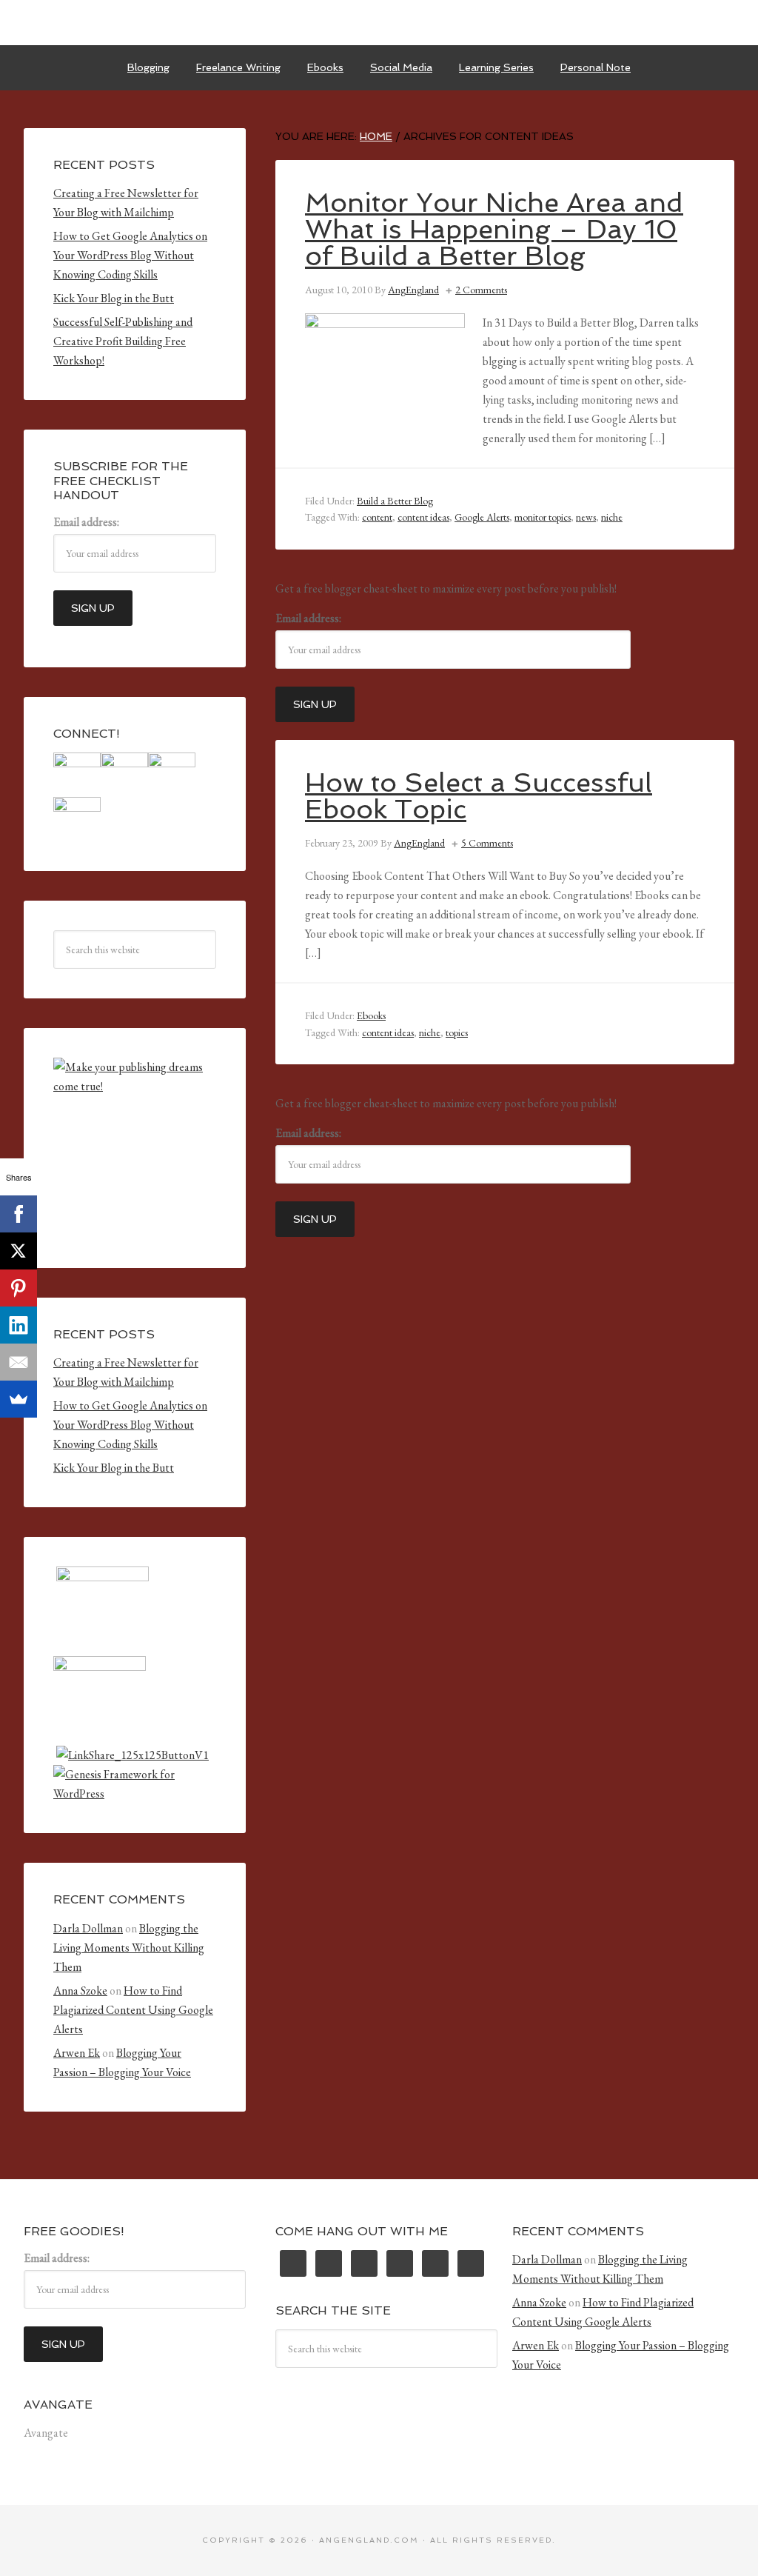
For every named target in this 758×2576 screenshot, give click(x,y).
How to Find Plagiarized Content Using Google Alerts (133, 2010)
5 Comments (487, 843)
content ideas (423, 517)
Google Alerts (482, 517)
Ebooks (371, 1015)
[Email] (19, 1362)
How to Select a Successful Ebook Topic (479, 796)
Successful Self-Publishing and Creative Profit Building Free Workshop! (123, 341)
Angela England (379, 22)
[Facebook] (19, 1214)
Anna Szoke (80, 1991)
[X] (19, 1251)
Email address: (308, 618)
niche (612, 517)
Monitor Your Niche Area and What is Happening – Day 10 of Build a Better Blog (494, 229)
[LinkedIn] (19, 1325)
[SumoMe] (19, 1399)
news (586, 517)
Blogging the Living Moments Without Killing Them (129, 1948)
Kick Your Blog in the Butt (114, 298)
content (377, 517)
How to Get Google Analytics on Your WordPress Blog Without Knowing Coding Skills (130, 255)
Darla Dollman (88, 1928)
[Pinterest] (19, 1288)
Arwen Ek (77, 2053)
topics (457, 1032)
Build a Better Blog (395, 501)
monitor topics (543, 517)
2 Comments (481, 290)
